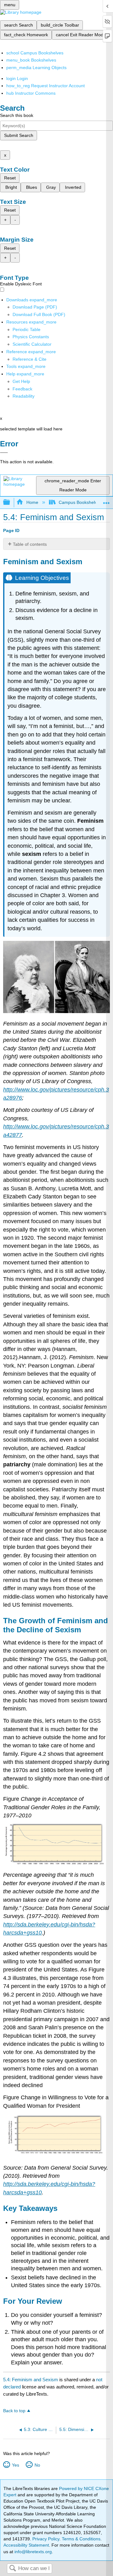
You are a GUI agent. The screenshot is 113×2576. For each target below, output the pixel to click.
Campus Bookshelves (80, 502)
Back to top (14, 2411)
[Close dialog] (4, 453)
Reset (10, 178)
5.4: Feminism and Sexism (31, 2380)
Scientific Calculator (32, 344)
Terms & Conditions (81, 2539)
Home (32, 502)
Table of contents (30, 544)
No (37, 2465)
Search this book (17, 115)
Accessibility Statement (26, 2545)
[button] (22, 389)
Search (13, 2569)
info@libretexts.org (32, 2552)
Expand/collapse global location (106, 501)
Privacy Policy (46, 2539)
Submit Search (19, 135)
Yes (15, 2465)
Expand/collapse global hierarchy (11, 502)
